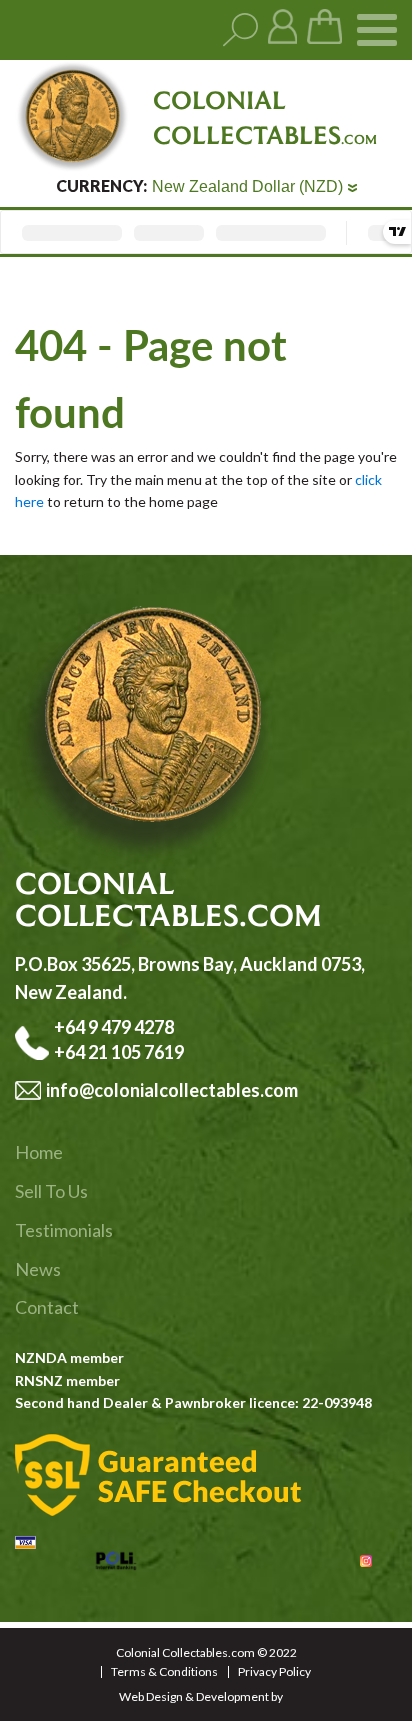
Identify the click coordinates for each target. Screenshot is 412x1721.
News (38, 1269)
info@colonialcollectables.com (172, 1090)
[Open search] (240, 30)
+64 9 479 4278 (115, 1027)
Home (39, 1152)
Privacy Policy (274, 1671)
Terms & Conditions (164, 1671)
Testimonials (64, 1230)
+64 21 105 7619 (119, 1052)
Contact (47, 1307)
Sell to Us (51, 1191)
